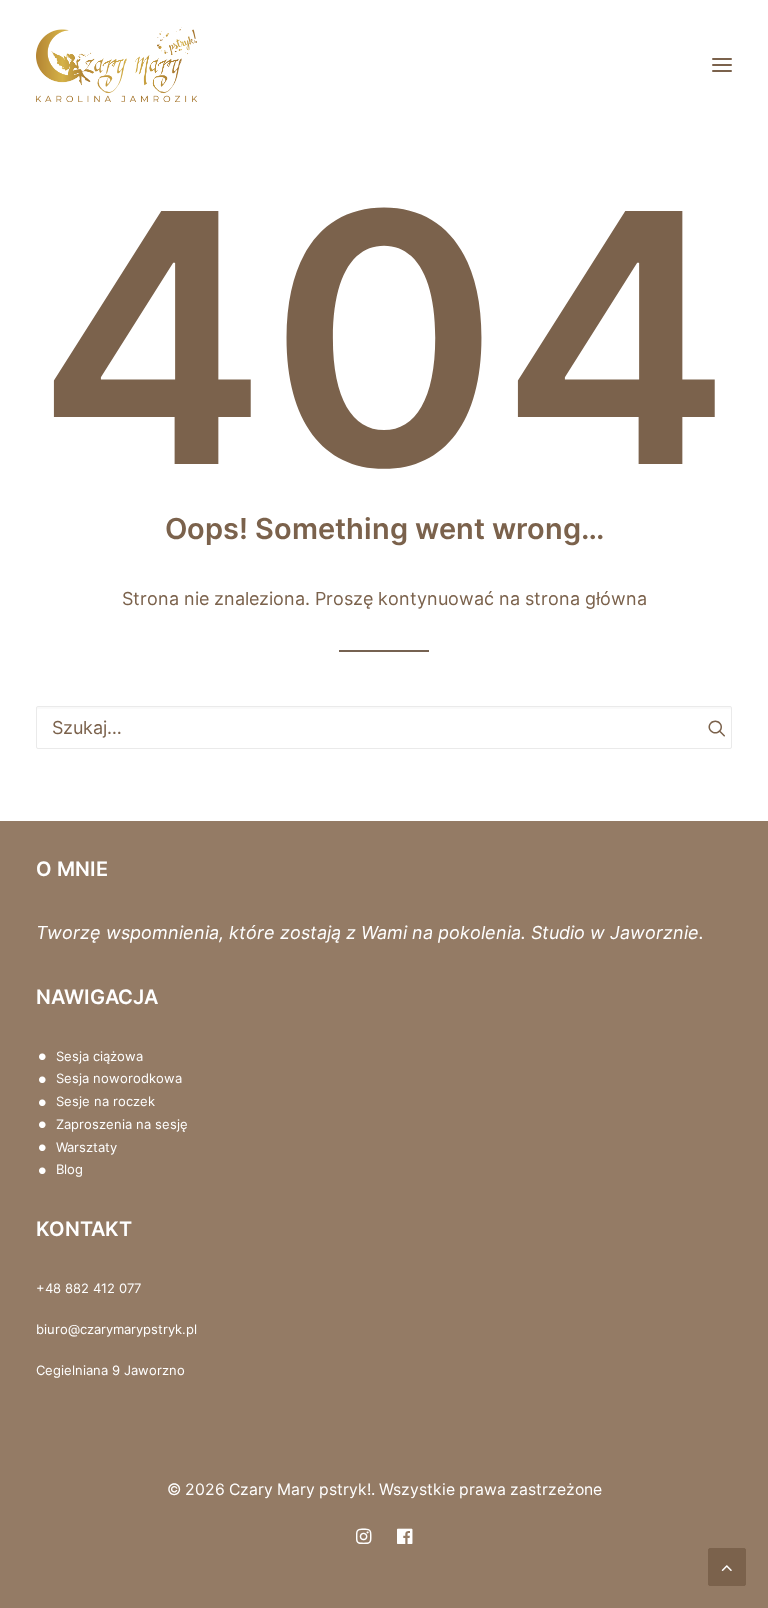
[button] (722, 64)
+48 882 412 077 (88, 1288)
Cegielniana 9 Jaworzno (110, 1370)
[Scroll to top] (727, 1565)
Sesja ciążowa (99, 1056)
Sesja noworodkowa (119, 1078)
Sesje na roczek (105, 1101)
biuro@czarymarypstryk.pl (116, 1329)
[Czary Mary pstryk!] (116, 64)
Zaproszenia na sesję (122, 1124)
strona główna (586, 598)
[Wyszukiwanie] (384, 727)
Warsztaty (86, 1147)
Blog (69, 1169)
